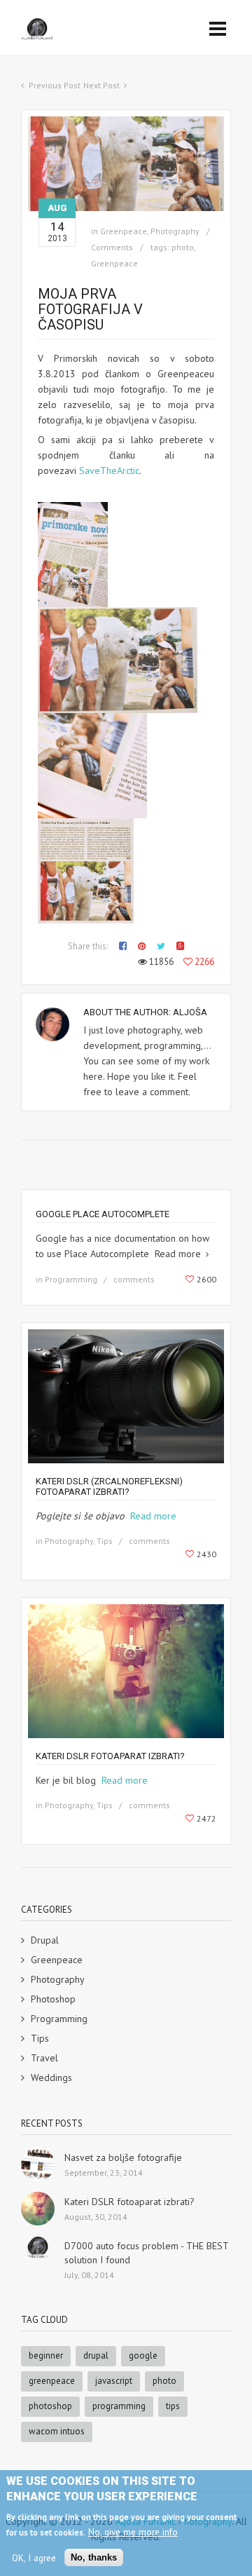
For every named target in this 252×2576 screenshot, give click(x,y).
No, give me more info (133, 2532)
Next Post (101, 85)
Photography (58, 1979)
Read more (152, 1516)
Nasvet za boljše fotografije (123, 2157)
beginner (46, 2355)
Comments (112, 247)
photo (183, 247)
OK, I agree (34, 2558)
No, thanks (94, 2557)
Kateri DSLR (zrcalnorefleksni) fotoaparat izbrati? (109, 1486)
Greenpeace (114, 263)
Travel (44, 2058)
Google (143, 2355)
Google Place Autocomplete (103, 1214)
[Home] (37, 29)
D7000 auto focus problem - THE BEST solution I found (146, 2253)
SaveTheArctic (109, 470)
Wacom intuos (57, 2431)
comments (134, 1279)
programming (119, 2406)
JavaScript (114, 2381)
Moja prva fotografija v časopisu (90, 309)
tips (173, 2406)
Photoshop (53, 1999)
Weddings (51, 2077)
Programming (59, 2019)
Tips (40, 2038)
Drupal (45, 1940)
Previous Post (55, 85)
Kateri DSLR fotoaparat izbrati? (110, 1756)
